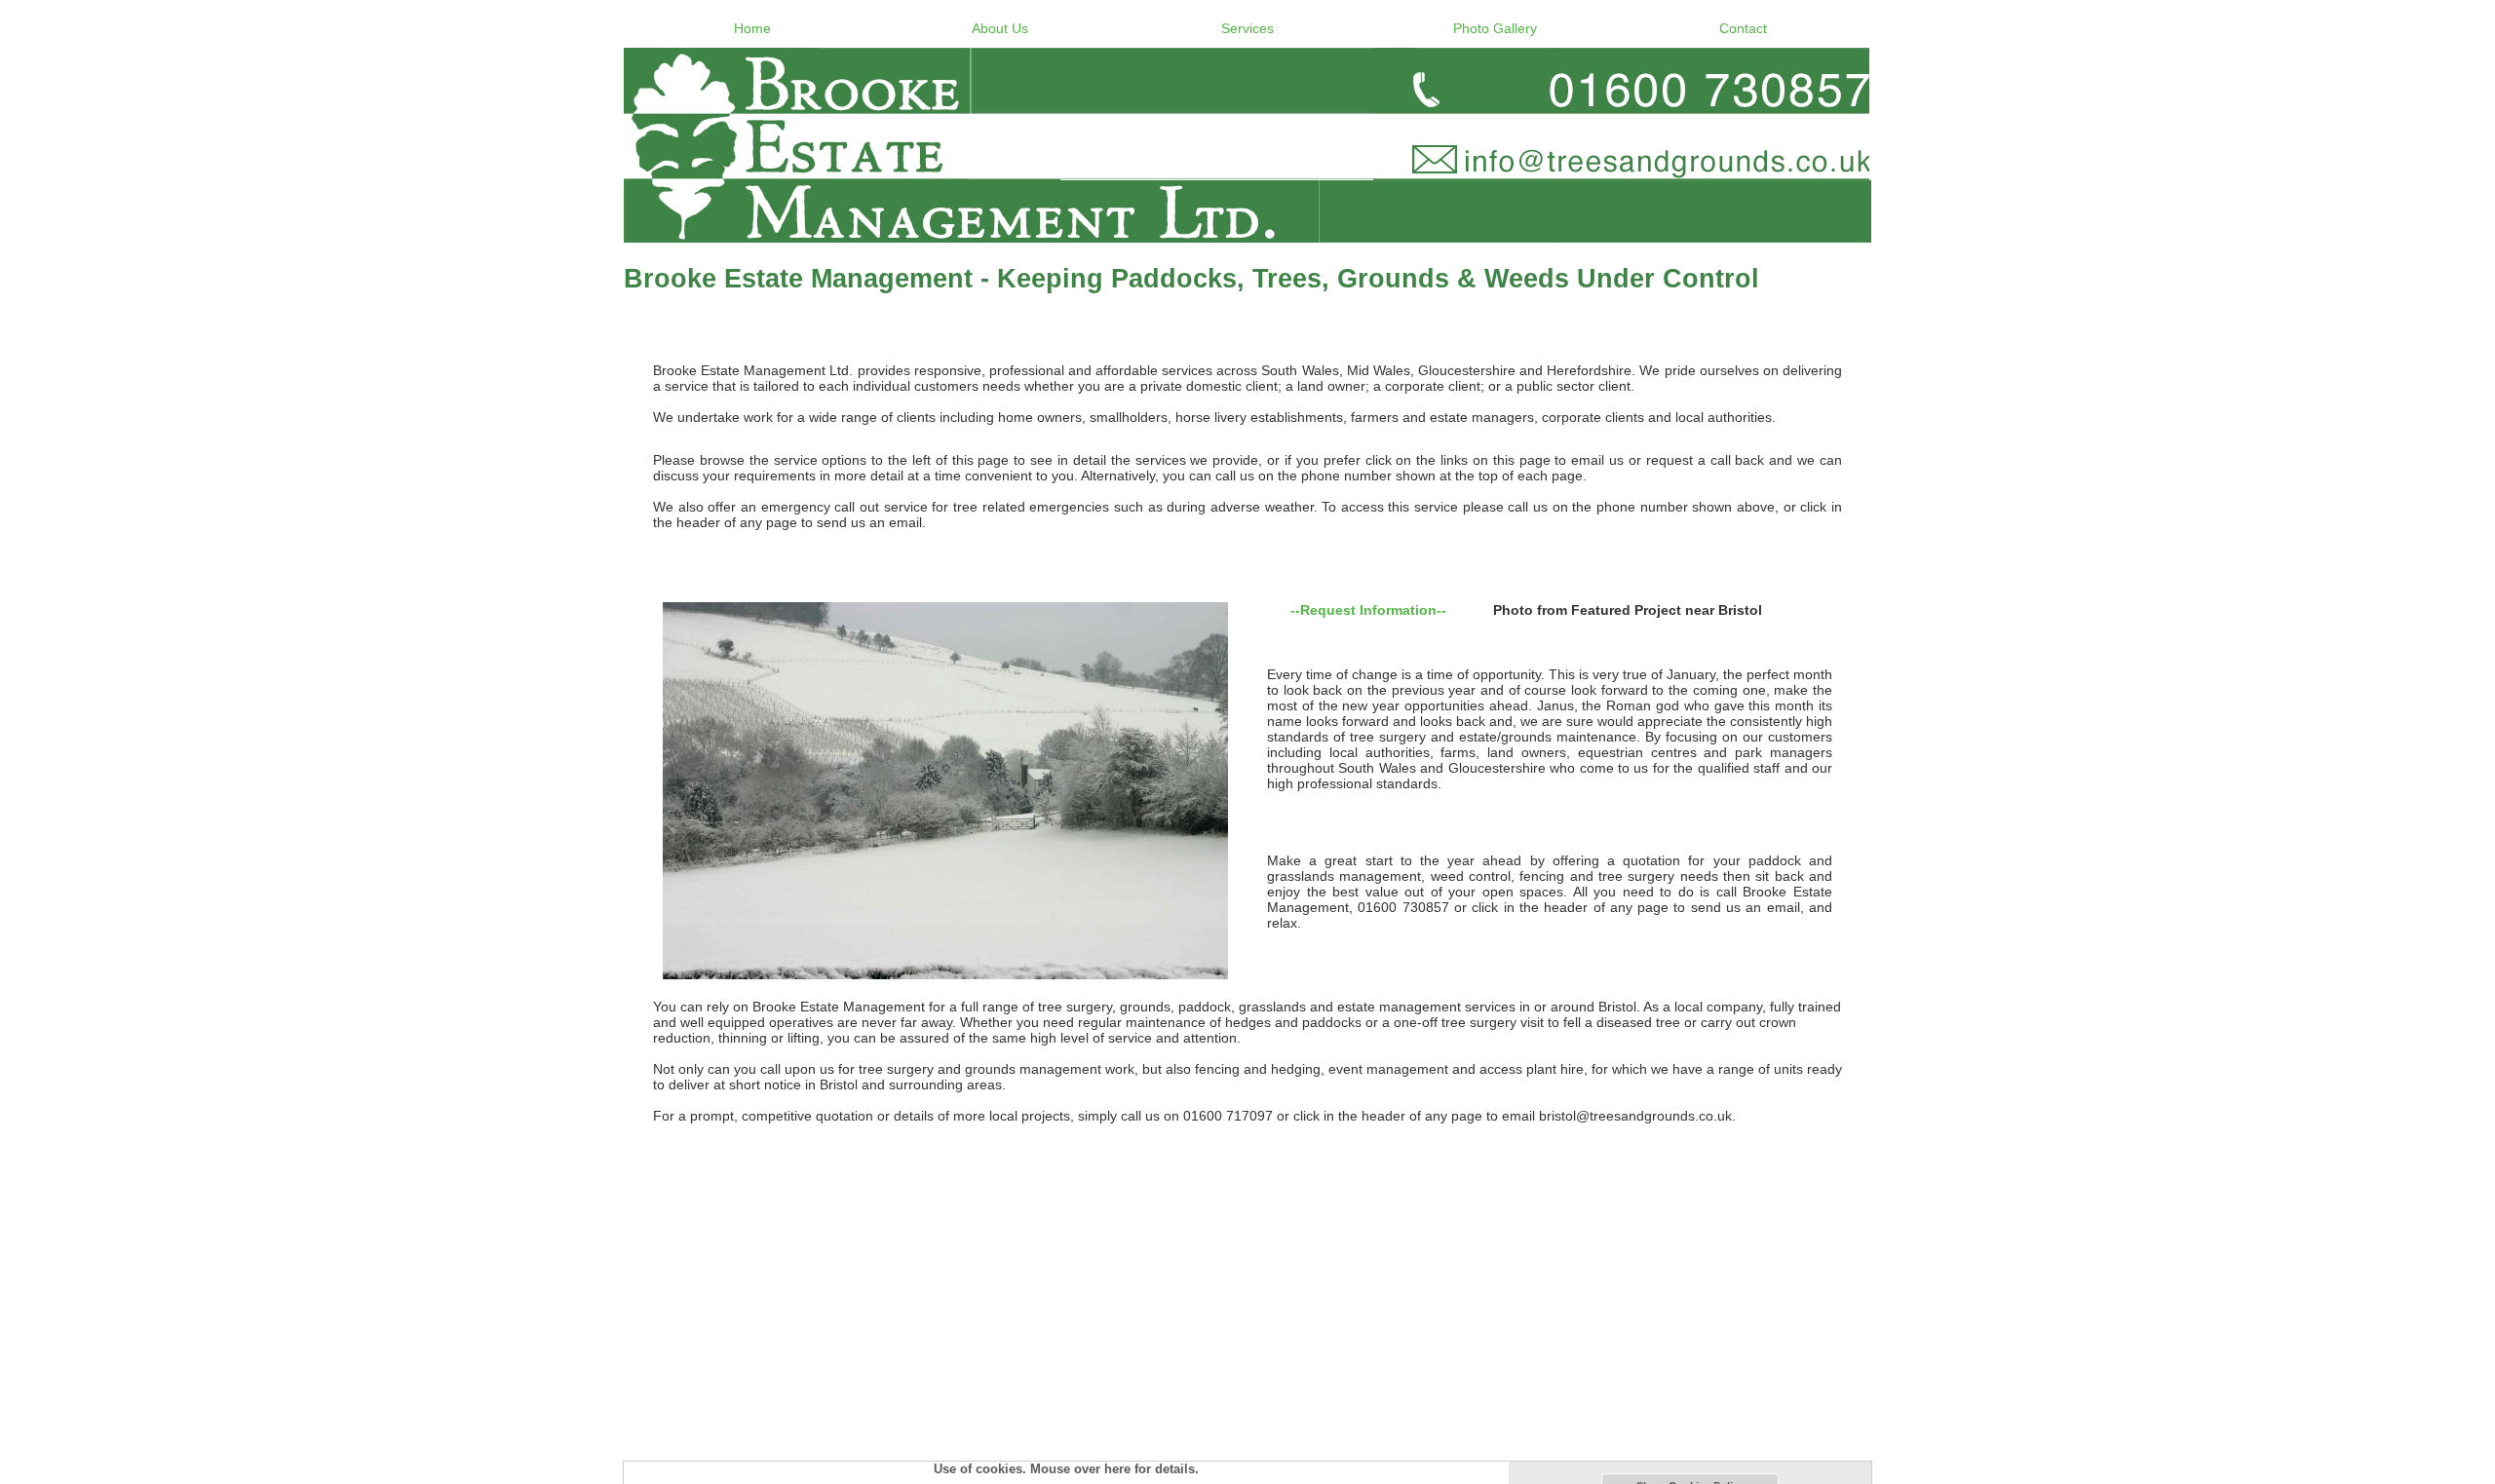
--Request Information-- (1368, 610)
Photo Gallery (1495, 28)
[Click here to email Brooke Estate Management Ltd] (1247, 145)
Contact (1743, 28)
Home (752, 28)
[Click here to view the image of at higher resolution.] (945, 791)
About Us (1000, 28)
